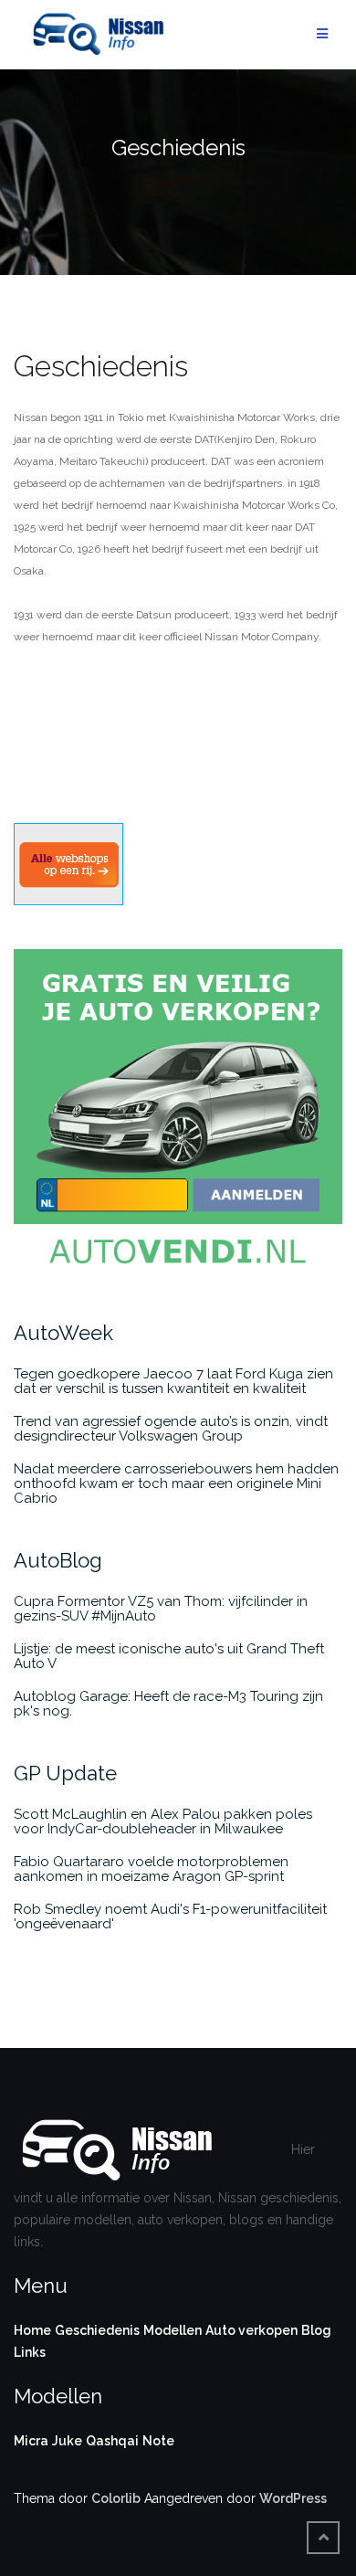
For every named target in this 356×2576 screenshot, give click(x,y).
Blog (316, 2330)
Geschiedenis (97, 2330)
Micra (31, 2441)
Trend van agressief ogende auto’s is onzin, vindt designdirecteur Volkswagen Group (171, 1429)
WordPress (293, 2498)
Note (158, 2441)
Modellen (173, 2330)
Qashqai (112, 2441)
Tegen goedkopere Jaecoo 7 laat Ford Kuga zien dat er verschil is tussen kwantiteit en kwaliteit (173, 1381)
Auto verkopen (251, 2330)
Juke (67, 2441)
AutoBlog (58, 1560)
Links (30, 2352)
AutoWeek (63, 1333)
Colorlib (116, 2498)
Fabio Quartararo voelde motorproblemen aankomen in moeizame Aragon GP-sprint (151, 1869)
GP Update (65, 1773)
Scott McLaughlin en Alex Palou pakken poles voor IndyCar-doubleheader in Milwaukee (163, 1821)
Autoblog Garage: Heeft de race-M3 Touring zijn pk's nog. (168, 1704)
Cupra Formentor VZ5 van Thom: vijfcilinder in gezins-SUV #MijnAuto (161, 1609)
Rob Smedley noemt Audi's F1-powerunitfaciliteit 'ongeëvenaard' (170, 1916)
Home (32, 2330)
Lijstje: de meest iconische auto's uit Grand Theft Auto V (169, 1656)
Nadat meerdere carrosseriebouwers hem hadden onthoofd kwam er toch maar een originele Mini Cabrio (176, 1483)
